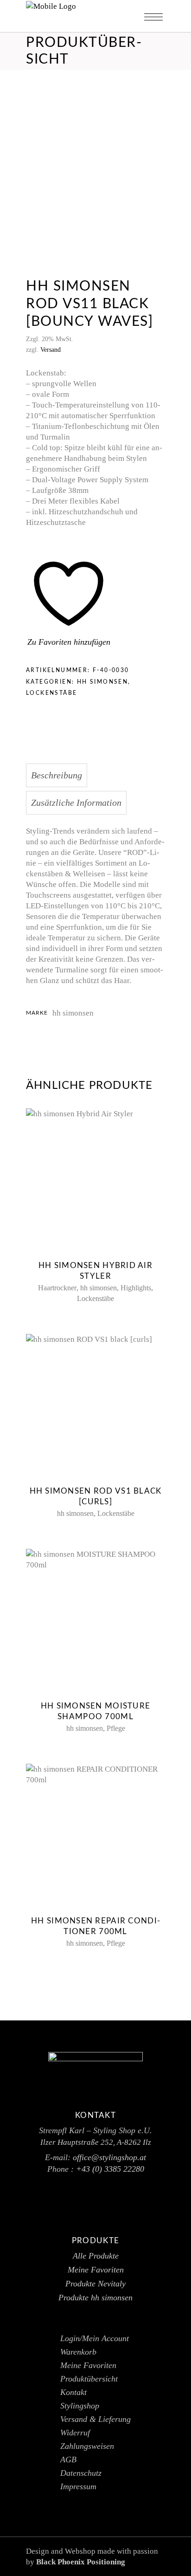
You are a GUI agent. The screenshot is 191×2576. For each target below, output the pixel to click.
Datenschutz (81, 2473)
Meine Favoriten (96, 2270)
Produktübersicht (89, 2379)
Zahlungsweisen (87, 2446)
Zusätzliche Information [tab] (76, 803)
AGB (68, 2459)
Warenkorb (78, 2352)
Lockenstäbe (51, 693)
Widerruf (75, 2433)
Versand (51, 350)
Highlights (136, 1288)
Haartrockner (57, 1288)
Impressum (78, 2486)
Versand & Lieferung (95, 2419)
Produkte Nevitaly (95, 2284)
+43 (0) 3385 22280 (110, 2169)
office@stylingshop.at (109, 2157)
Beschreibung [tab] (57, 775)
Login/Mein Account (95, 2338)
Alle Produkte (96, 2256)
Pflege (116, 1728)
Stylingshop (80, 2406)
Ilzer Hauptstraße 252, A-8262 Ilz (96, 2142)
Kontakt (73, 2392)
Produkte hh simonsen (95, 2298)
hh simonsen (102, 682)
